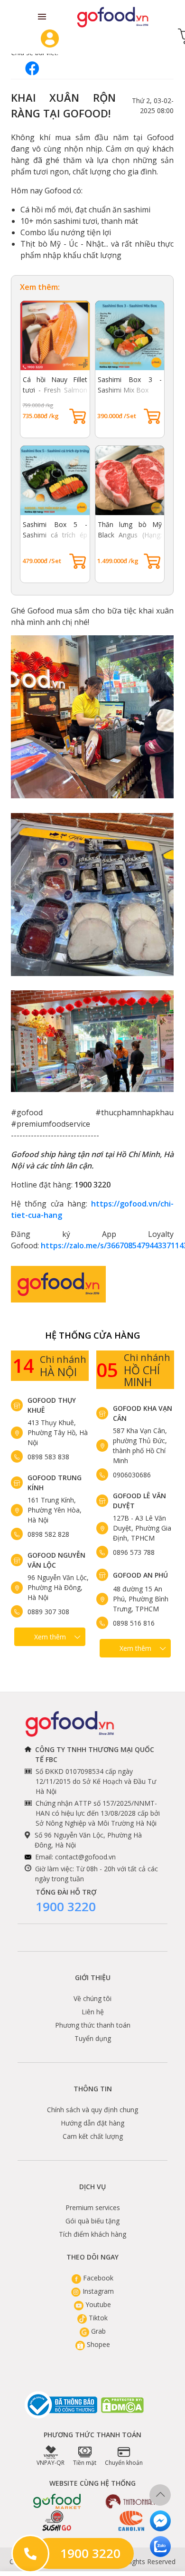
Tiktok (97, 2318)
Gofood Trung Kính (55, 1483)
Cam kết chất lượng (93, 2136)
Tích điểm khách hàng (92, 2234)
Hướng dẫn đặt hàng (92, 2123)
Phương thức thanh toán (93, 2025)
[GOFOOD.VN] (113, 17)
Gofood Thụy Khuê (52, 1405)
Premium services (93, 2207)
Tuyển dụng (93, 2038)
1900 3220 (66, 1906)
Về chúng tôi (92, 1998)
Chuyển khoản (124, 2463)
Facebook (97, 2278)
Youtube (97, 2304)
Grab (97, 2331)
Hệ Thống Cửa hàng (92, 1335)
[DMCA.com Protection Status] (123, 2405)
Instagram (97, 2291)
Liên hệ (93, 2012)
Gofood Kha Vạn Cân (143, 1413)
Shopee (97, 2344)
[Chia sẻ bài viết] (32, 68)
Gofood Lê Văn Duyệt (139, 1501)
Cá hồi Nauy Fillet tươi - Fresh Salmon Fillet (55, 390)
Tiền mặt (85, 2463)
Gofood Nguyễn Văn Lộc (56, 1560)
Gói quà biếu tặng (92, 2221)
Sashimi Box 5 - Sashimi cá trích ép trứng (55, 535)
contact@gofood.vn (85, 1857)
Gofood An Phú (140, 1575)
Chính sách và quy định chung (92, 2110)
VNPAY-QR (51, 2463)
